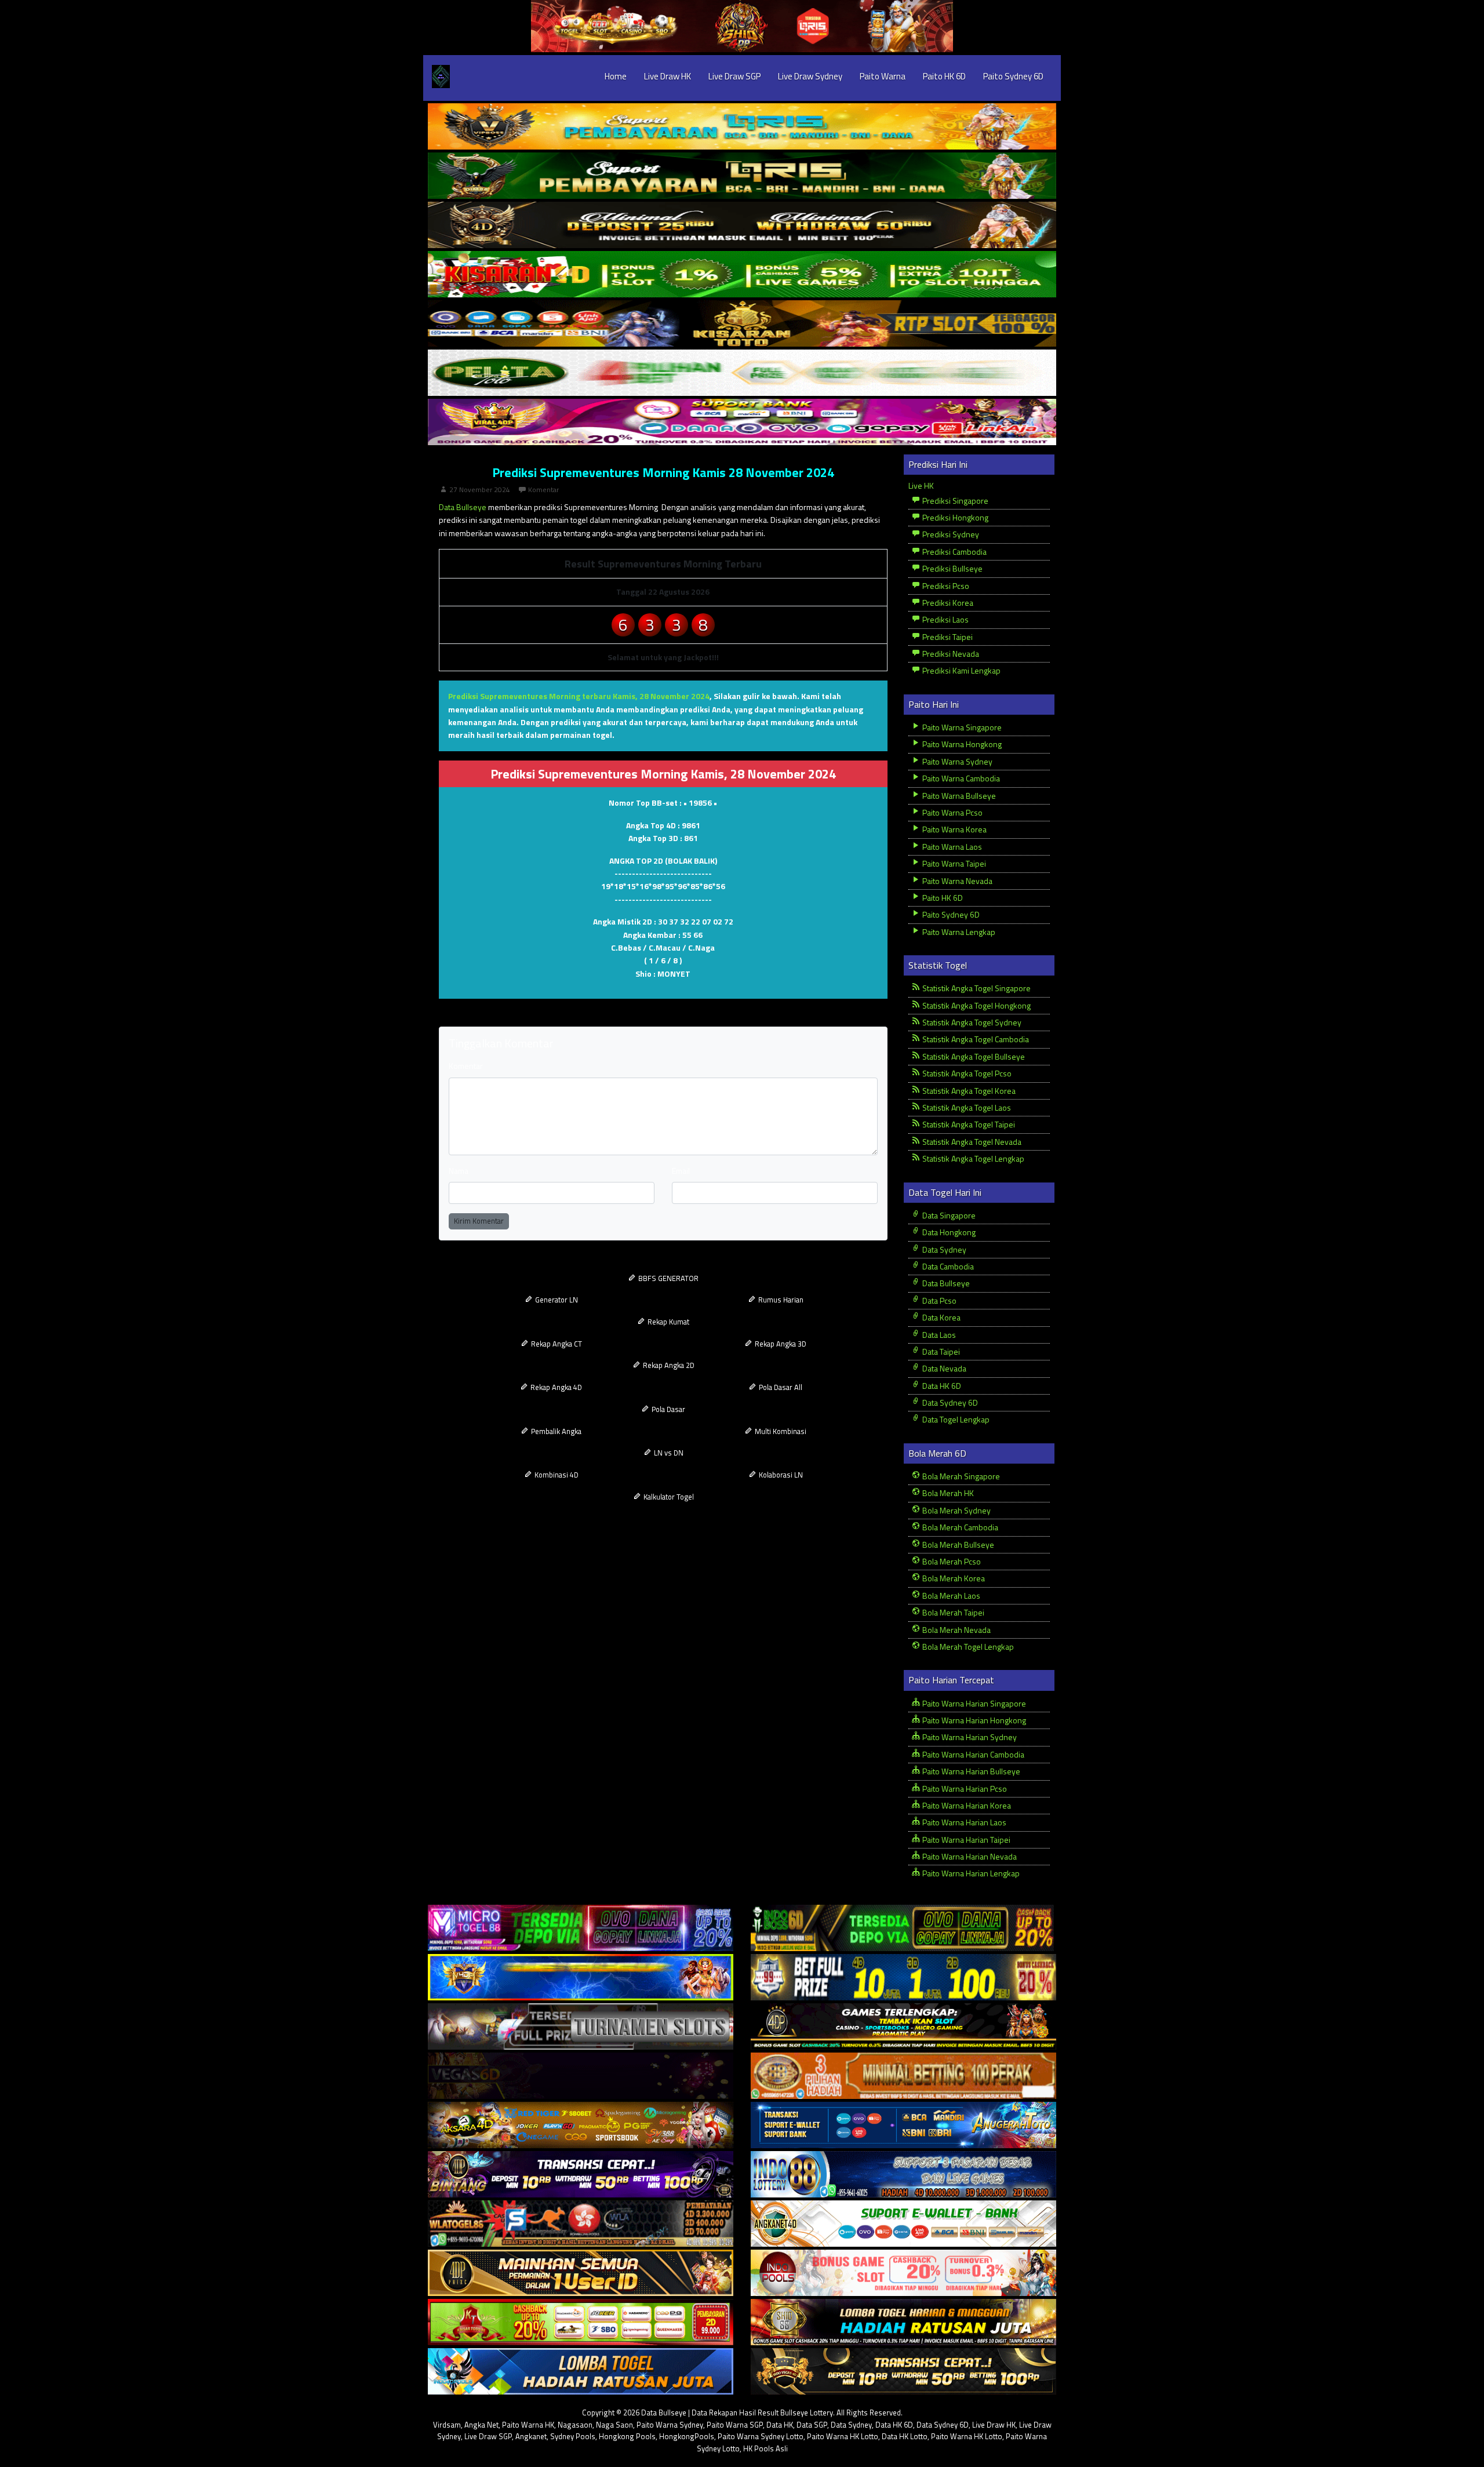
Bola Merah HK (947, 1493)
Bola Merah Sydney (956, 1510)
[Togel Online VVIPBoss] (742, 127)
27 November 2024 (480, 490)
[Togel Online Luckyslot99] (903, 1977)
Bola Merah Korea (953, 1578)
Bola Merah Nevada (956, 1630)
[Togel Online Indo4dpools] (581, 2372)
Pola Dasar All (780, 1387)
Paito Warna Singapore (961, 727)
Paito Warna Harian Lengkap (970, 1873)
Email (681, 1171)
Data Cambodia (947, 1266)
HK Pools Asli (765, 2448)
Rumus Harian (780, 1300)
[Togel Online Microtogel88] (581, 1928)
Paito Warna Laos (951, 847)
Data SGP (812, 2425)
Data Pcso (939, 1300)
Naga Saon (614, 2425)
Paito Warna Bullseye (958, 796)
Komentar (543, 490)
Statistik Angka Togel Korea (968, 1091)
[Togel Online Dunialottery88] (903, 2076)
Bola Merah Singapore (960, 1476)
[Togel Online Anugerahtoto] (903, 2125)
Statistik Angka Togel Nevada (971, 1142)
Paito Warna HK (528, 2425)
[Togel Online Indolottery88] (903, 2175)
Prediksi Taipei (947, 637)
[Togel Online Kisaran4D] (742, 274)
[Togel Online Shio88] (903, 2322)
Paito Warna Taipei (953, 863)
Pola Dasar (668, 1409)
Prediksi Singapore (954, 501)
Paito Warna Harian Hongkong (973, 1720)
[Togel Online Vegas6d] (581, 2076)
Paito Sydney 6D (1013, 76)
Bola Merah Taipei (952, 1612)
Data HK (780, 2425)
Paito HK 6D (944, 76)
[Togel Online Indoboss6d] (903, 1928)
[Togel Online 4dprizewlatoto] (581, 2273)
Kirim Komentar (479, 1221)
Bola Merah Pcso (951, 1561)
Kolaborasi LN (780, 1475)
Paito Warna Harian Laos (963, 1822)
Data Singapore (948, 1215)
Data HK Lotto (905, 2436)
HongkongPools (687, 2436)
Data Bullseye (463, 507)
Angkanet (531, 2436)
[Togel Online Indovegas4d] (903, 2372)
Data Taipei (940, 1351)
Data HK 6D (941, 1386)
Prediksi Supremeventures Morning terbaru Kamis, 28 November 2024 (579, 696)
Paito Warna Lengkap (958, 932)
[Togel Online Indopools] (903, 2273)
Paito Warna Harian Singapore (973, 1703)
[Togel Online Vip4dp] (903, 2027)
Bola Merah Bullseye (957, 1544)
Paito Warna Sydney (956, 761)
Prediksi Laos (945, 619)
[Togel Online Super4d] (742, 225)
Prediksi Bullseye (952, 568)
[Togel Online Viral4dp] (742, 422)
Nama (459, 1171)
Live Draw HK (668, 76)
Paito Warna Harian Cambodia (972, 1754)
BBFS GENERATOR (668, 1278)
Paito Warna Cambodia (960, 778)
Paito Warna (883, 76)
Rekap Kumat (668, 1322)
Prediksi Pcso (945, 586)
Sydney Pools (573, 2436)
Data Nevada (943, 1368)
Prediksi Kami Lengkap (961, 670)
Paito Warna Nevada (956, 881)
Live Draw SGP (734, 76)
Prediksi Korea (947, 603)
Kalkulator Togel (668, 1497)
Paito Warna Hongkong (961, 744)
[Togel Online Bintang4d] (581, 2175)
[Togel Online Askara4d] (581, 2125)
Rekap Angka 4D (555, 1387)
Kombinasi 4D (556, 1475)
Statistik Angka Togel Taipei (968, 1124)
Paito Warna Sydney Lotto (761, 2436)
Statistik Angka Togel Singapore (976, 988)
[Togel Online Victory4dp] (581, 1977)
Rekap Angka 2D (668, 1365)
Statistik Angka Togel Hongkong (976, 1005)
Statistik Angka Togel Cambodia (975, 1039)
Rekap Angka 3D (780, 1344)
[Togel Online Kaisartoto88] (581, 2322)
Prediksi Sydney (950, 534)
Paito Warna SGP (735, 2425)
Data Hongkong (948, 1232)
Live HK (921, 485)
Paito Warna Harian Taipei (965, 1840)
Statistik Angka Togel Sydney (971, 1022)
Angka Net (481, 2425)
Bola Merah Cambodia (959, 1527)
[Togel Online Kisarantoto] (742, 324)
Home (616, 76)
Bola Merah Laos (950, 1595)
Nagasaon (575, 2425)
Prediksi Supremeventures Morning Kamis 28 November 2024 (663, 472)
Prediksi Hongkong (954, 517)
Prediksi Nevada (950, 654)
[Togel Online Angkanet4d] (903, 2224)
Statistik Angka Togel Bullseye (973, 1056)
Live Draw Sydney (810, 76)
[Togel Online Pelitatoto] (742, 373)
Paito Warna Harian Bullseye (970, 1771)
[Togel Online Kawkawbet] (581, 2027)
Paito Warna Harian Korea (966, 1805)
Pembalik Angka (555, 1431)
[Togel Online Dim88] (742, 176)
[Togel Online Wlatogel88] (581, 2224)
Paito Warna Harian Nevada (969, 1856)
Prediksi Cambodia (954, 552)
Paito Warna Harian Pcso (964, 1789)
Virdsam (447, 2425)
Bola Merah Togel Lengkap (967, 1647)
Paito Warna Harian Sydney (969, 1737)
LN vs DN (668, 1453)
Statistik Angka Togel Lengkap (972, 1158)
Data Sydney (943, 1249)
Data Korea (941, 1317)
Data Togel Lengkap (955, 1419)
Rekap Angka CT (556, 1344)
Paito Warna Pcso (952, 812)
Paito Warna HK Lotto (843, 2436)
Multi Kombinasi (780, 1431)
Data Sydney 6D (949, 1402)
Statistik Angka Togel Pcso (966, 1073)
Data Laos (938, 1335)
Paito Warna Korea (954, 829)
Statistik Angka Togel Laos (966, 1107)
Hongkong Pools (627, 2436)
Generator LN (556, 1300)
